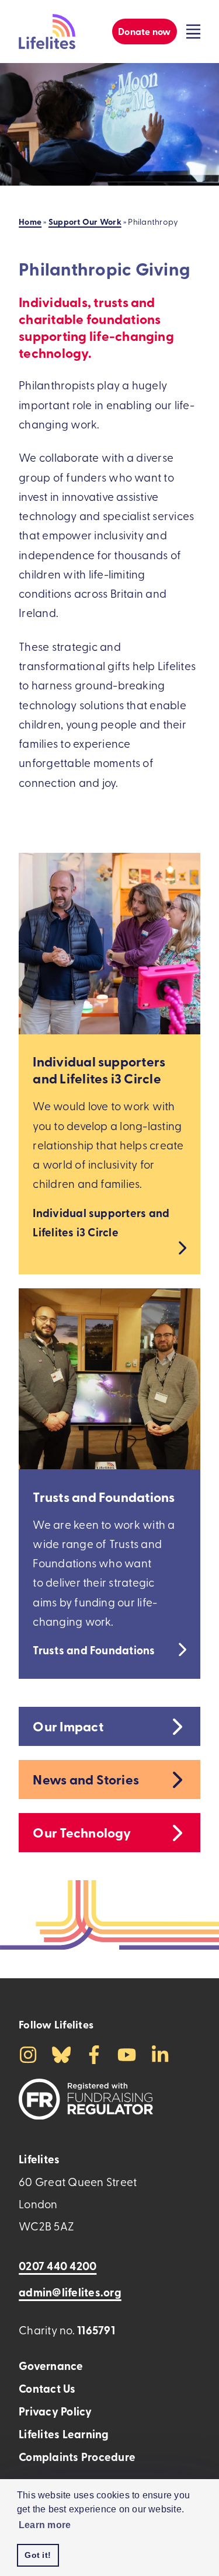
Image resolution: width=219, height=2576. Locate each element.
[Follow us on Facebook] (94, 2053)
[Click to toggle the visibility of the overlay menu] (193, 32)
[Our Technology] (176, 1833)
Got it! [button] (38, 2555)
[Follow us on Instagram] (28, 2053)
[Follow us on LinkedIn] (160, 2053)
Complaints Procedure (77, 2457)
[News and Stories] (176, 1780)
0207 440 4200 (58, 2266)
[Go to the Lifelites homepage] (47, 32)
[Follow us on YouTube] (127, 2053)
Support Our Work (85, 221)
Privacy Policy (55, 2411)
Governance (51, 2366)
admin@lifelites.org (70, 2292)
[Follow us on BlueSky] (61, 2053)
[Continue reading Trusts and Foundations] (109, 1379)
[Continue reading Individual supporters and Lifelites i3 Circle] (109, 944)
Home (30, 221)
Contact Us (47, 2388)
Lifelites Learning (64, 2434)
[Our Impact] (176, 1726)
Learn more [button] (45, 2525)
